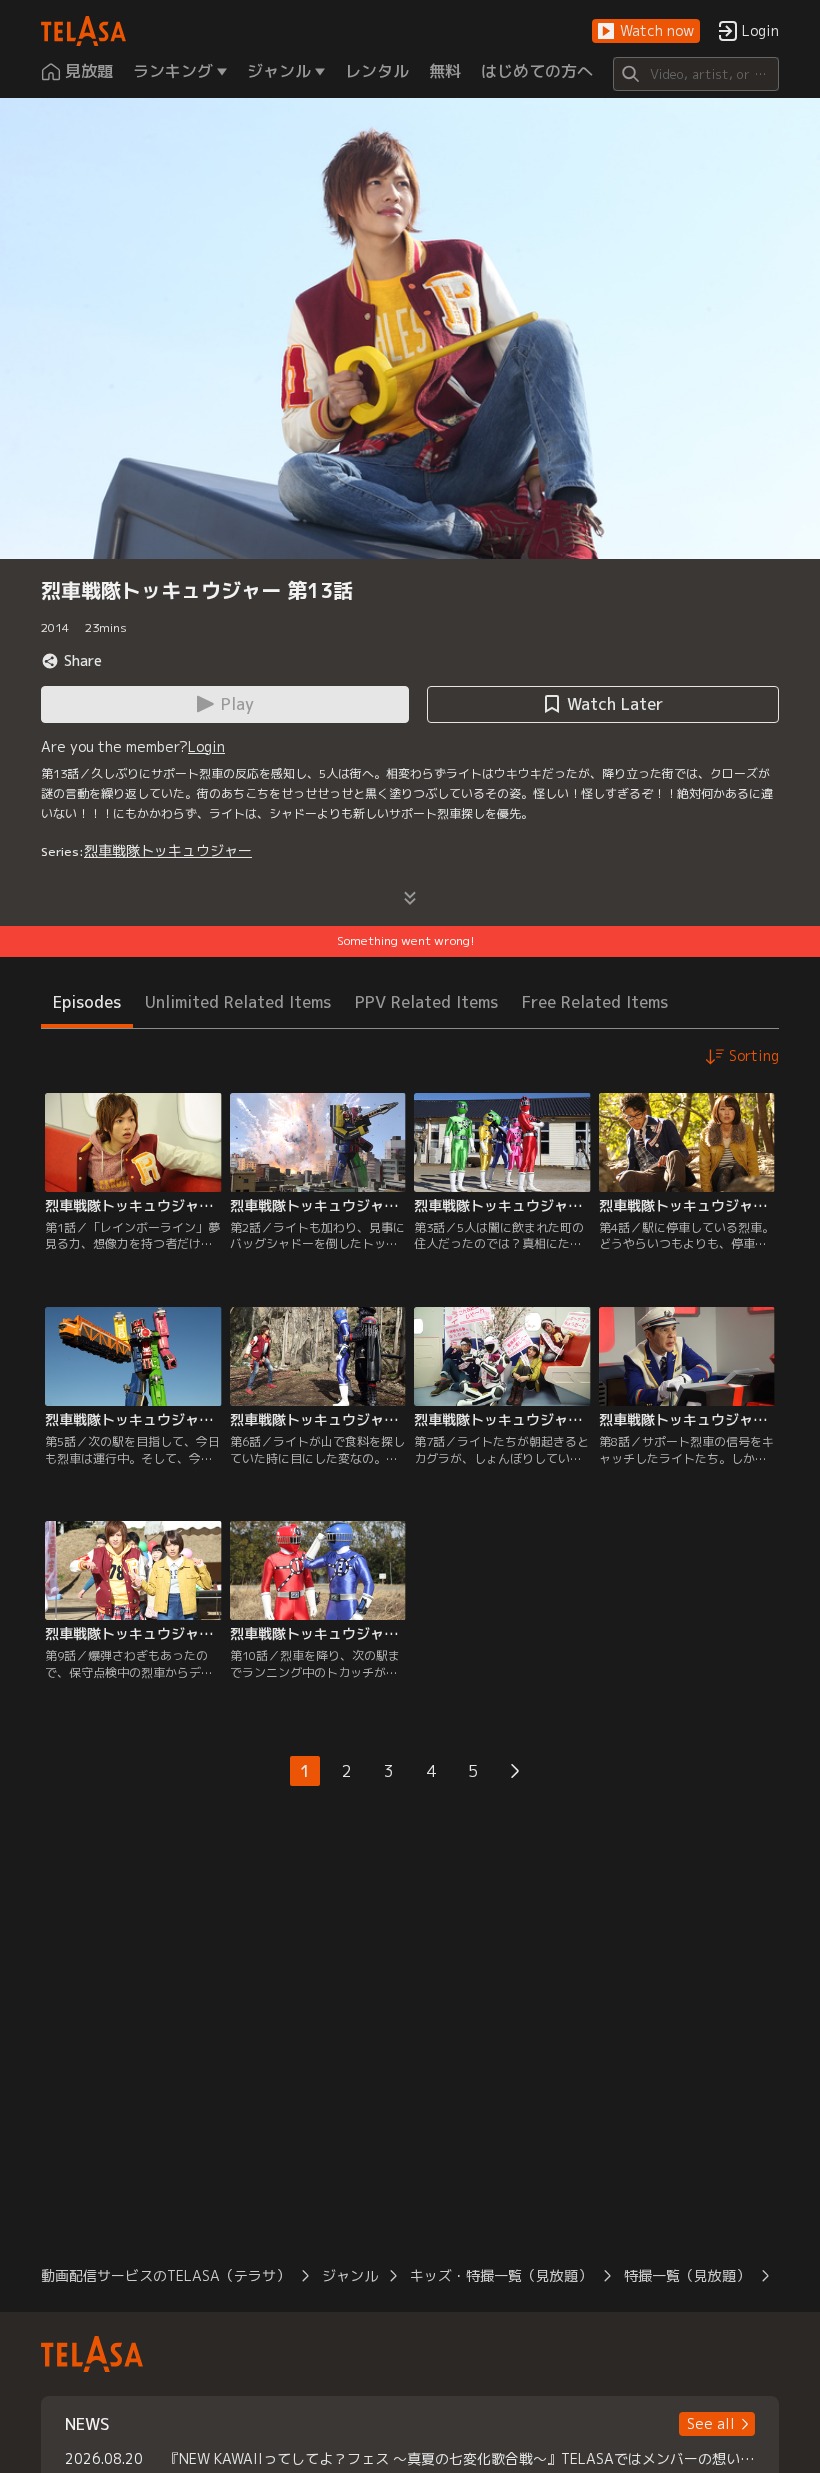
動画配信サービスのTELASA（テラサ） (165, 2275)
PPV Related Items (426, 1002)
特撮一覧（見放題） (687, 2275)
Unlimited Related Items (238, 1002)
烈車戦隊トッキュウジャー (168, 850)
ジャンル (350, 2275)
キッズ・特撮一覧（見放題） (501, 2275)
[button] (646, 31)
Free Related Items (595, 1002)
